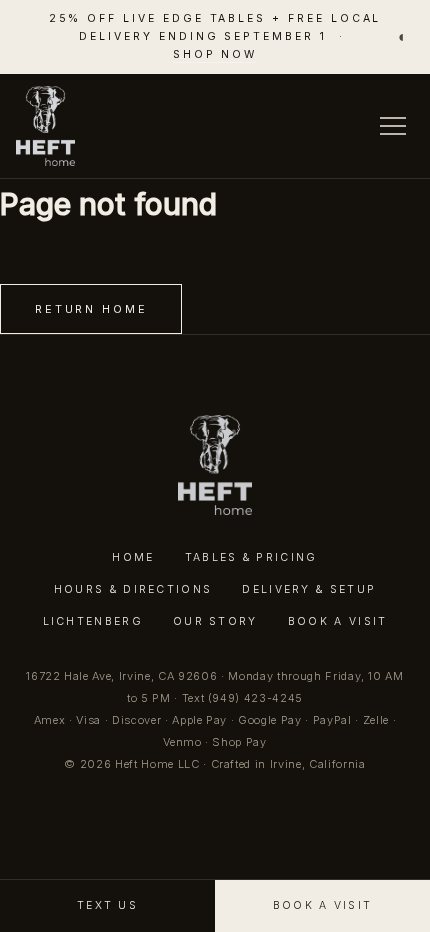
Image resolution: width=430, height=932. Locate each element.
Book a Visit (338, 621)
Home (133, 557)
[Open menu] (393, 126)
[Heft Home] (45, 126)
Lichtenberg (93, 621)
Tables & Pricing (251, 557)
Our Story (215, 621)
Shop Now (215, 54)
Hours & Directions (133, 589)
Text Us (107, 905)
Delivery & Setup (309, 589)
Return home (91, 309)
